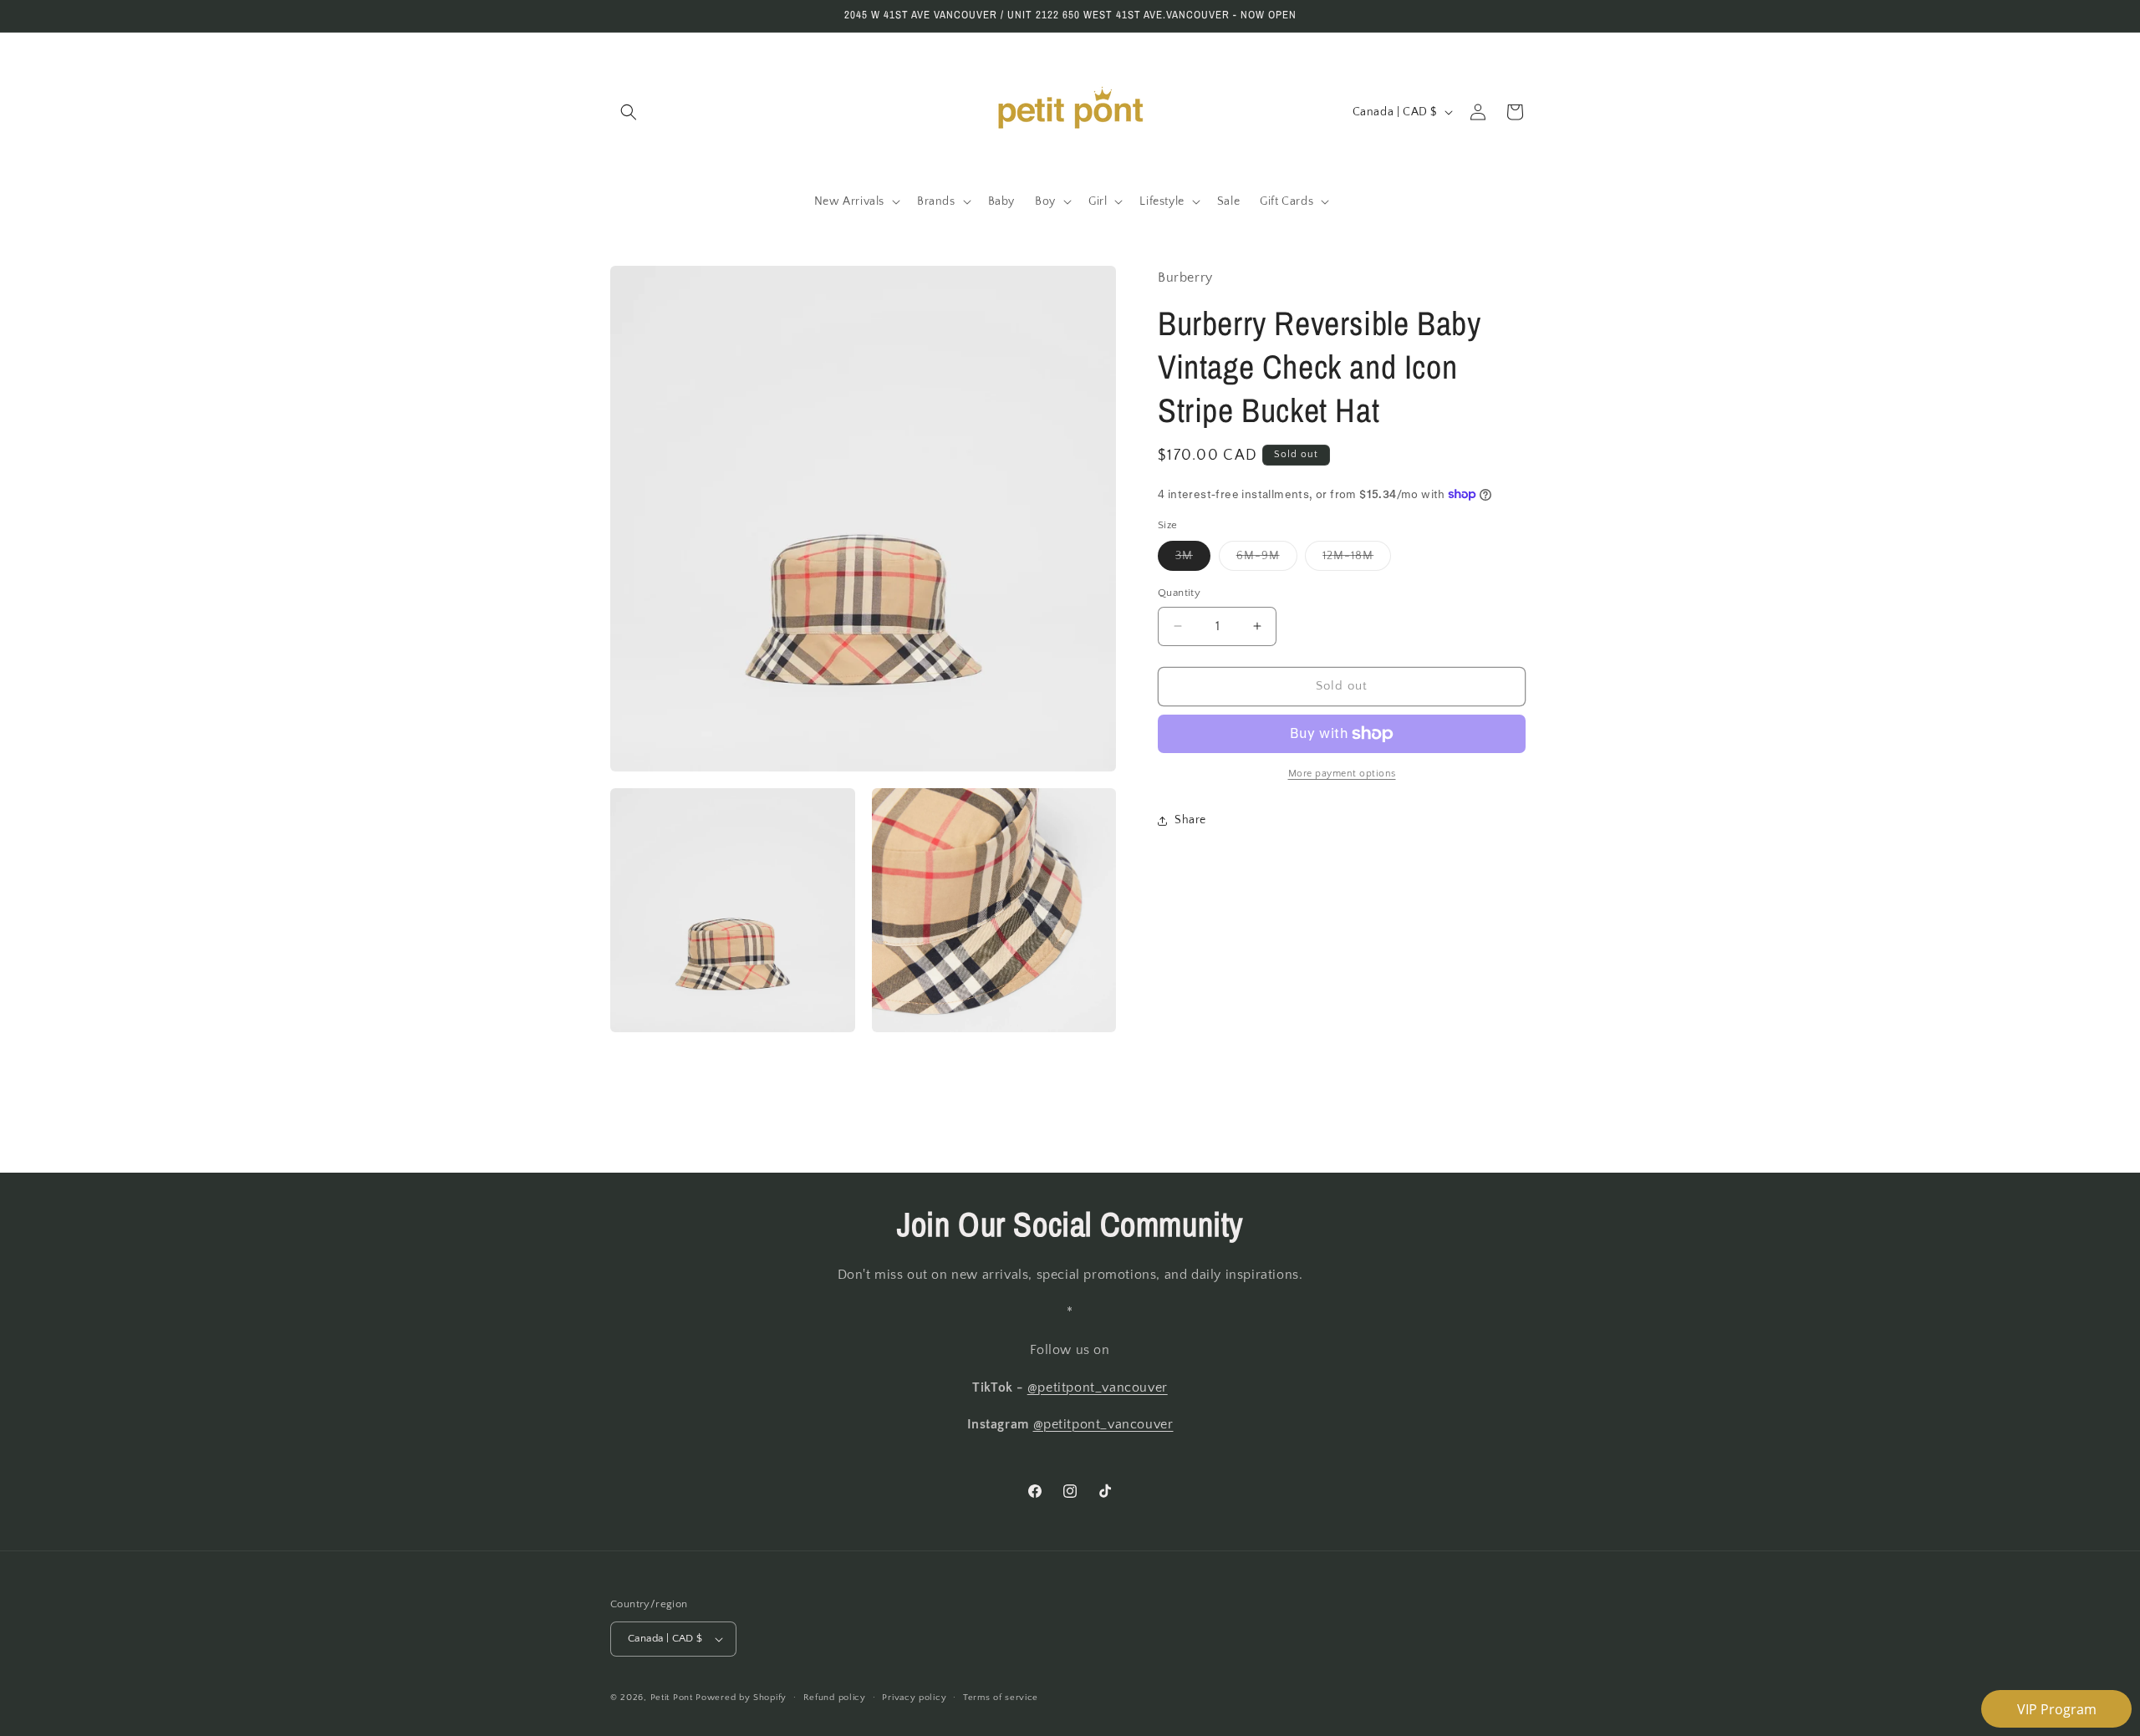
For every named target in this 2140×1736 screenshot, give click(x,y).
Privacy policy (914, 1698)
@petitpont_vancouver (1098, 1387)
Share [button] (1190, 820)
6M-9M (1267, 560)
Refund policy (835, 1698)
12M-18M (1357, 560)
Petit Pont (672, 1698)
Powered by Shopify (741, 1698)
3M (1193, 560)
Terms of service (1001, 1698)
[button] (629, 112)
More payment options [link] (1342, 774)
